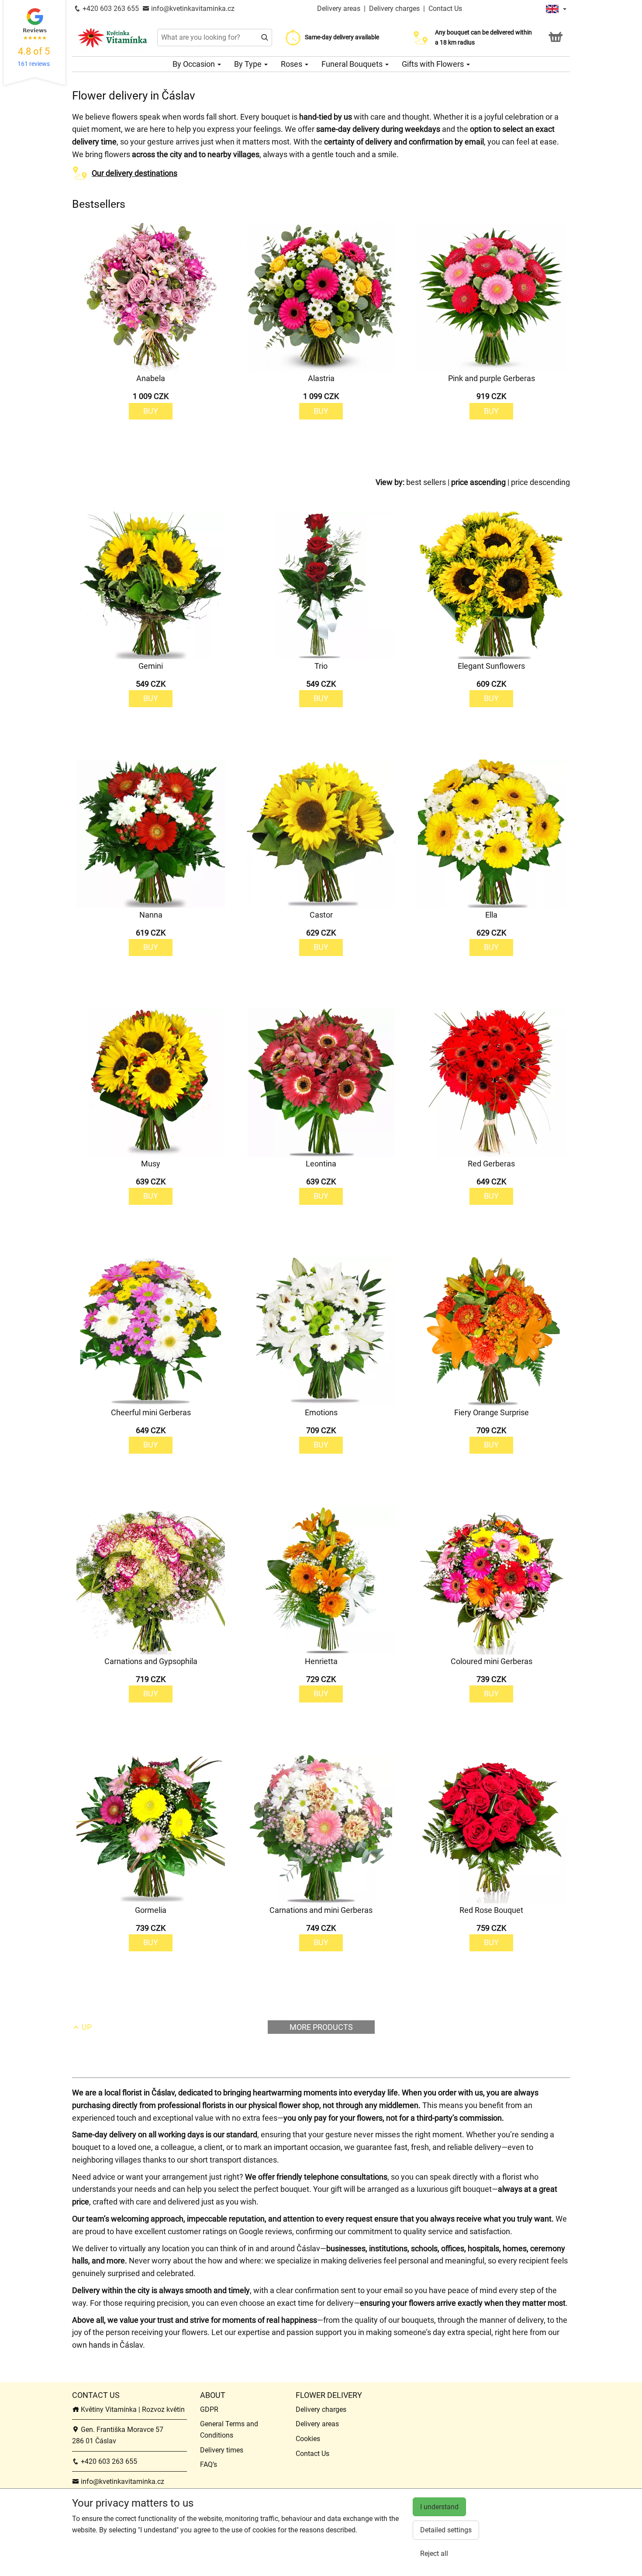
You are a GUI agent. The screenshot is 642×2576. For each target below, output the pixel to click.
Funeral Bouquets (353, 64)
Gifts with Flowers (434, 64)
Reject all (434, 2554)
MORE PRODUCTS (321, 2027)
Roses (292, 64)
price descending (540, 482)
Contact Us (445, 9)
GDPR (209, 2409)
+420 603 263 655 (110, 9)
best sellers (426, 482)
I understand (439, 2507)
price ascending (478, 482)
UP (86, 2027)
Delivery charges (394, 9)
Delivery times (222, 2450)
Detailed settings (446, 2530)
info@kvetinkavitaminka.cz (192, 9)
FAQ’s (209, 2464)
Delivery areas (339, 9)
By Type (249, 64)
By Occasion (195, 64)
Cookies (308, 2439)
